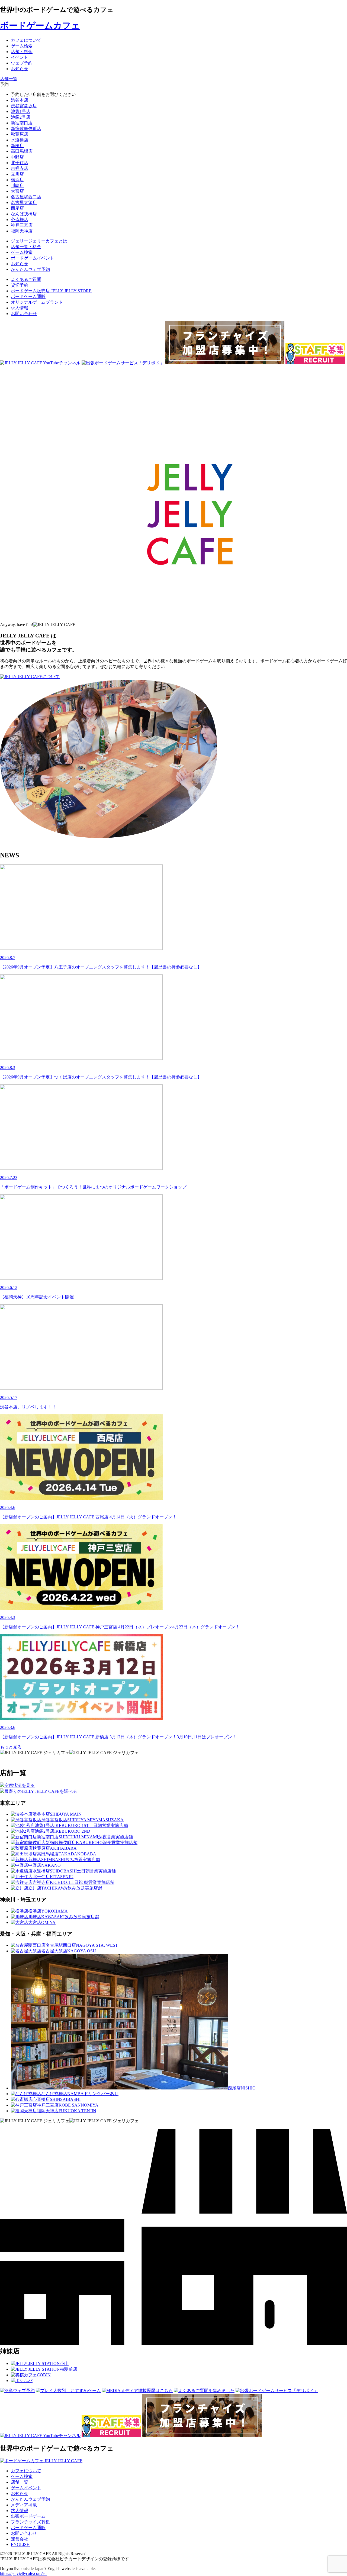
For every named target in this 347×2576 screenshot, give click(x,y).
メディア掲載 (24, 2505)
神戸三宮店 (22, 225)
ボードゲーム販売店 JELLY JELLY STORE (51, 291)
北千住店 (20, 163)
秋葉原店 (20, 134)
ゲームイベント (26, 2488)
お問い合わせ (24, 314)
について (51, 677)
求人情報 (20, 308)
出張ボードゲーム (28, 2516)
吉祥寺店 (20, 168)
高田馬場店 (22, 151)
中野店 (17, 157)
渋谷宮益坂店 (24, 106)
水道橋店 (20, 140)
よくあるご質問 (26, 279)
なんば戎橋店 (24, 214)
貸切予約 (20, 285)
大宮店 (17, 191)
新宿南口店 (22, 123)
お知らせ (20, 2494)
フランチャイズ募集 (30, 2522)
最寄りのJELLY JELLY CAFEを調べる (41, 1791)
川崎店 (17, 185)
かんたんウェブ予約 (30, 2499)
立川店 (17, 174)
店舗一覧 (20, 2482)
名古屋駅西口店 (26, 197)
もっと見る (11, 1747)
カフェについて (26, 2471)
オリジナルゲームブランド (37, 302)
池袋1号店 (21, 111)
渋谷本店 (20, 100)
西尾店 (17, 208)
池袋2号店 (21, 117)
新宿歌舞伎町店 (26, 129)
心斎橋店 (20, 220)
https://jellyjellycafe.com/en (23, 2573)
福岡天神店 (22, 231)
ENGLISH (20, 2544)
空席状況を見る (20, 1785)
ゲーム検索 (22, 2476)
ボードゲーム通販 (28, 297)
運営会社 (20, 2539)
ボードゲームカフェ (40, 25)
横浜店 (17, 180)
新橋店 (17, 146)
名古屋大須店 (24, 202)
